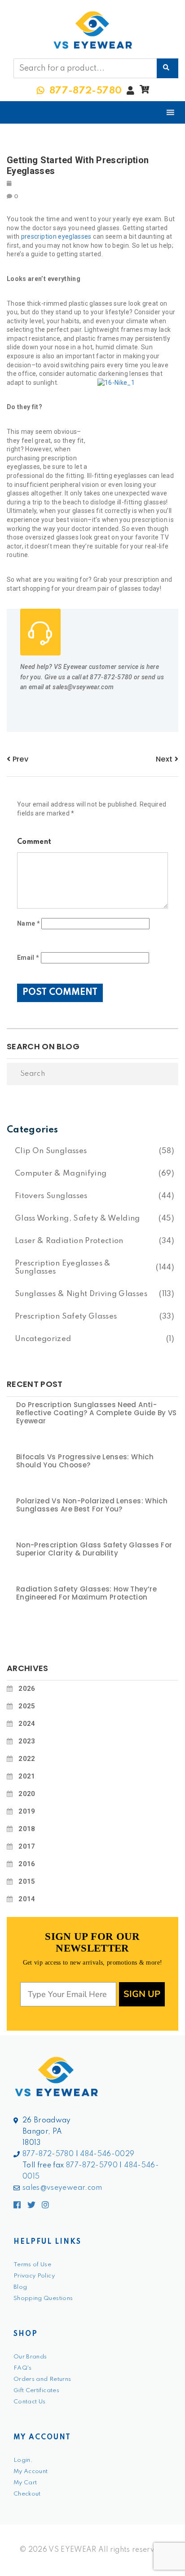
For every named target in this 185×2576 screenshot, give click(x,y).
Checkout (27, 2494)
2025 (27, 1706)
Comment (34, 842)
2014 (27, 1899)
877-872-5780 (48, 2154)
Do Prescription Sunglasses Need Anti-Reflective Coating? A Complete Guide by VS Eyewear (97, 1413)
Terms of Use (32, 2265)
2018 (27, 1829)
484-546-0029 (107, 2154)
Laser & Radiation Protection (69, 1241)
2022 (27, 1759)
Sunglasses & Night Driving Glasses (81, 1294)
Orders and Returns (42, 2379)
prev (19, 759)
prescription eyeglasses (56, 236)
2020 (27, 1794)
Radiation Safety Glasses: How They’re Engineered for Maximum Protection (86, 1593)
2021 (27, 1776)
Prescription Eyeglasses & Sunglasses (63, 1268)
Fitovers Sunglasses (51, 1196)
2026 (27, 1689)
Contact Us (30, 2402)
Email (28, 958)
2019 (27, 1811)
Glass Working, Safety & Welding (77, 1219)
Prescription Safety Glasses (66, 1317)
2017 (27, 1846)
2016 (27, 1864)
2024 (27, 1724)
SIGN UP (142, 1994)
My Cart (25, 2483)
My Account (31, 2471)
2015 (27, 1881)
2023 (27, 1741)
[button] (144, 92)
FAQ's (23, 2368)
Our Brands (30, 2357)
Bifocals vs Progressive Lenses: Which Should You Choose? (85, 1461)
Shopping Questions (43, 2298)
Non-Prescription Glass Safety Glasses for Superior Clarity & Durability (94, 1549)
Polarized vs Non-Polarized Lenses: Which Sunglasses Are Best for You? (92, 1505)
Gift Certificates (36, 2391)
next (165, 759)
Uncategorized (43, 1339)
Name (29, 923)
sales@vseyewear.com (62, 2188)
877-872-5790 (92, 2166)
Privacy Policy (34, 2276)
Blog (20, 2287)
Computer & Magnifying (61, 1174)
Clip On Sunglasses (51, 1151)
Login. (23, 2460)
